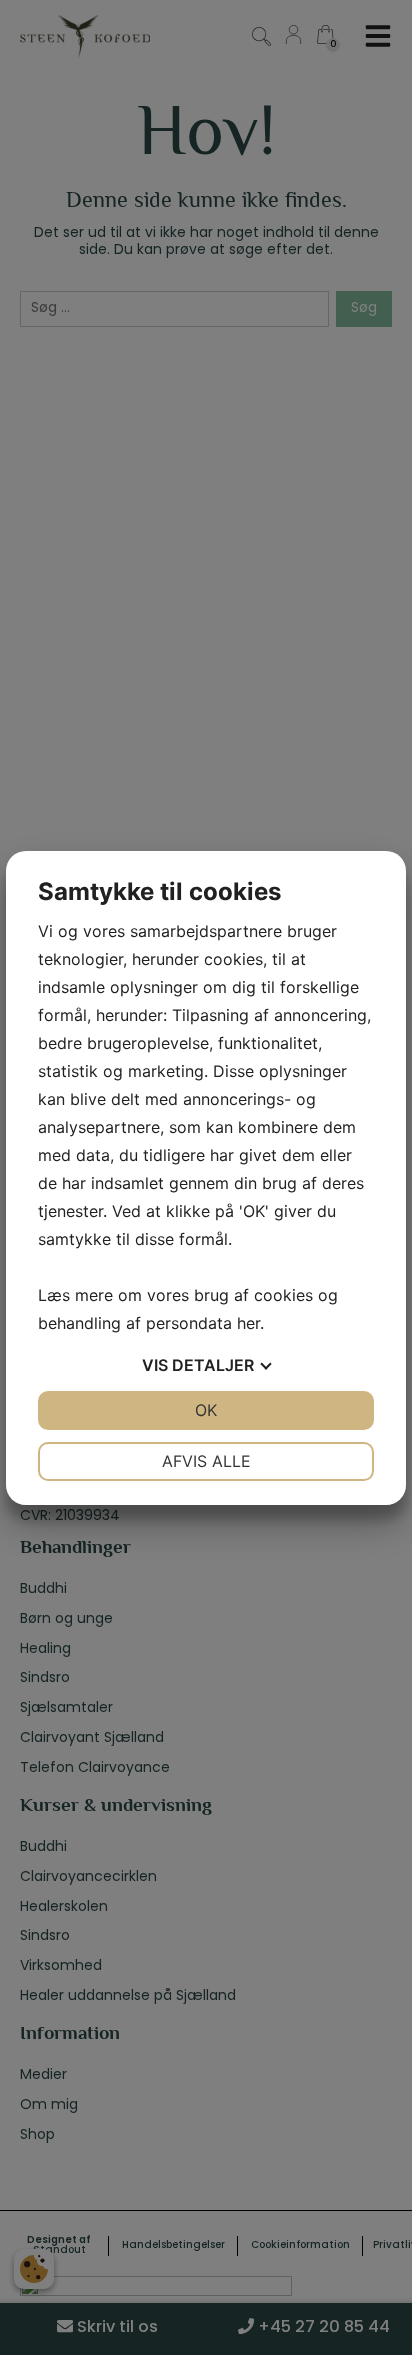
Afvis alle (206, 1461)
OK (206, 1410)
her (248, 1323)
